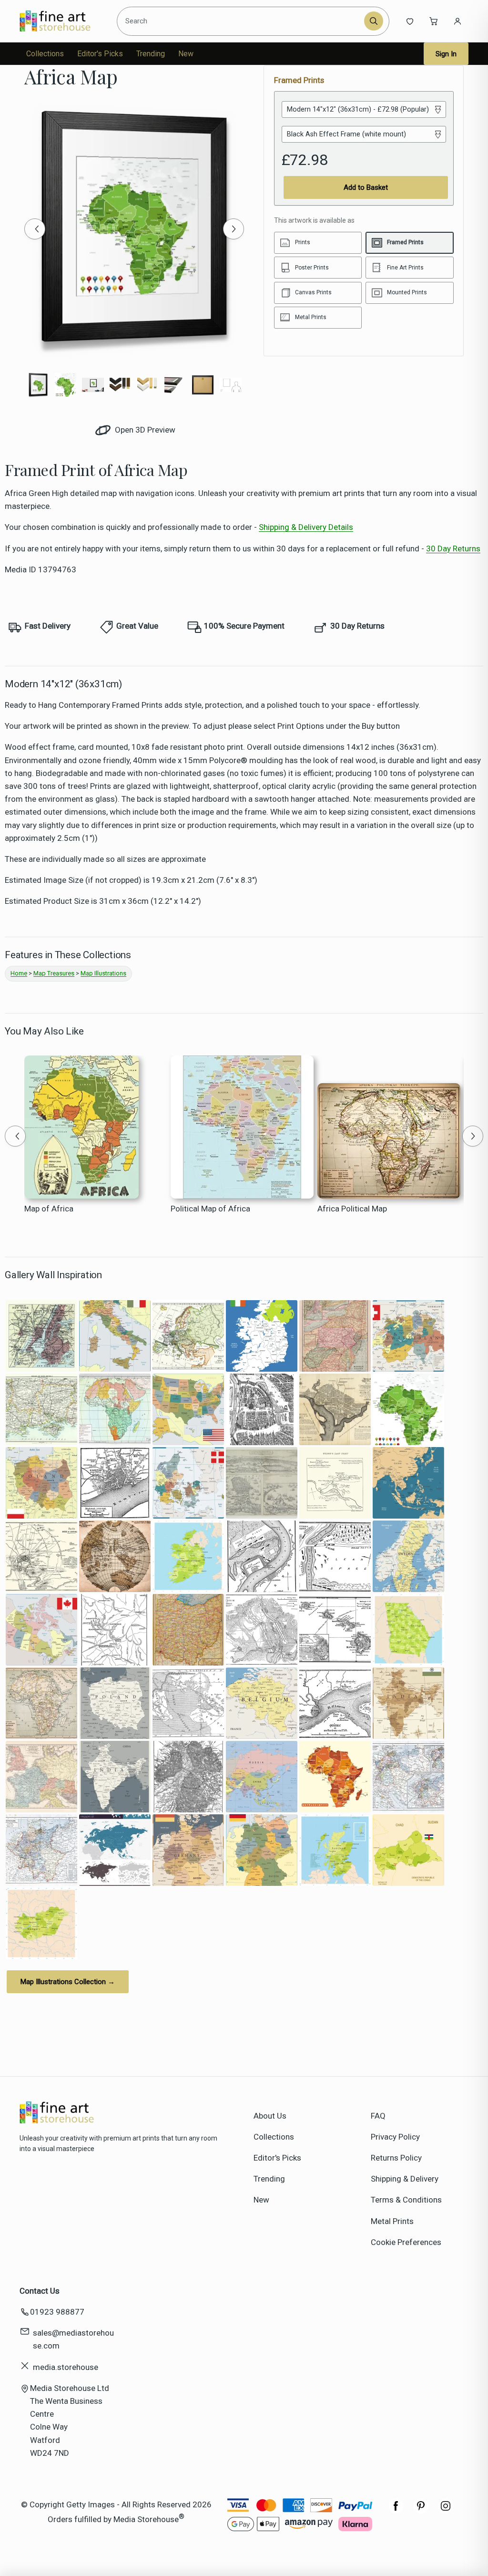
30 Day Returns (453, 548)
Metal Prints (392, 2221)
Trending (151, 54)
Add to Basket (366, 187)
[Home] (63, 21)
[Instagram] (446, 2511)
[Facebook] (396, 2511)
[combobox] (242, 21)
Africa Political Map (352, 1209)
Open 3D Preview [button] (144, 430)
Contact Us (40, 2291)
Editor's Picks (100, 54)
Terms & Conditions (406, 2200)
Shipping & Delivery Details (306, 527)
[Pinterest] (421, 2511)
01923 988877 (57, 2312)
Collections (45, 54)
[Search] (374, 21)
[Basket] (434, 21)
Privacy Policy (395, 2137)
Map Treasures (54, 973)
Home (19, 973)
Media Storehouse (146, 2519)
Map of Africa (49, 1209)
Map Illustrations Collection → (68, 1982)
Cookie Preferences (406, 2242)
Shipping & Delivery (405, 2179)
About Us (270, 2116)
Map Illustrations (103, 973)
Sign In (446, 54)
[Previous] (35, 229)
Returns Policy (396, 2158)
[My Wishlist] (410, 21)
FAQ (378, 2116)
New (186, 54)
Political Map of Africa (210, 1209)
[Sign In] (457, 21)
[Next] (234, 229)
